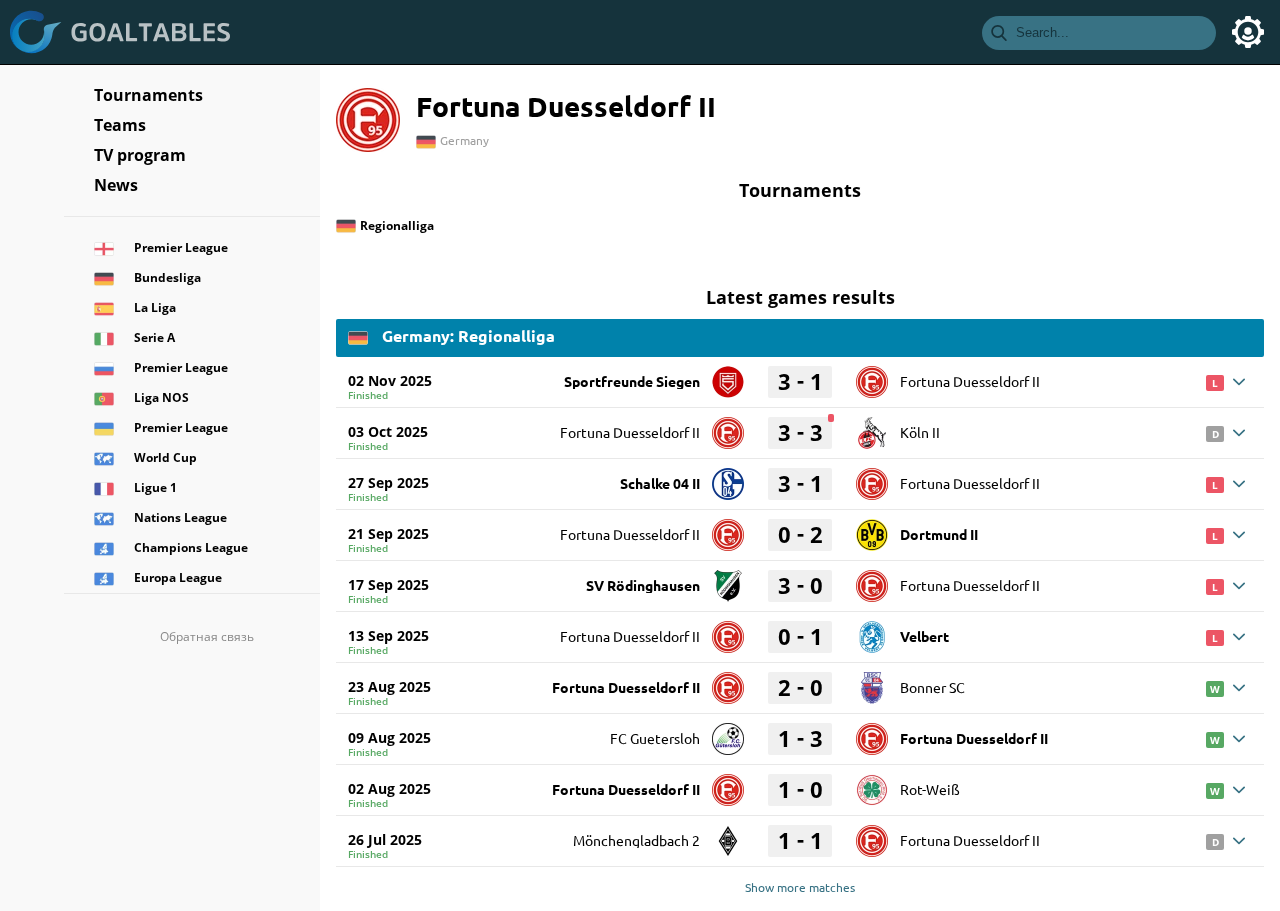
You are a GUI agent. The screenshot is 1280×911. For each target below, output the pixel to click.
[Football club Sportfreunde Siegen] (728, 375)
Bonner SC (932, 687)
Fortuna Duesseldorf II (970, 381)
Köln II (920, 432)
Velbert (924, 636)
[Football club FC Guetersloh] (728, 732)
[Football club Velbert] (872, 630)
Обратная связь (207, 636)
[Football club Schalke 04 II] (728, 477)
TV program (140, 155)
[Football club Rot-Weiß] (872, 783)
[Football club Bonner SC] (872, 681)
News (116, 185)
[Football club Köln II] (872, 426)
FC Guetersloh (655, 738)
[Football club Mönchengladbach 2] (728, 834)
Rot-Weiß (930, 789)
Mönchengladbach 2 (636, 840)
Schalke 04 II (660, 483)
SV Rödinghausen (643, 585)
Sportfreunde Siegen (632, 381)
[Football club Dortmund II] (872, 528)
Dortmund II (939, 534)
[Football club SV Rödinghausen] (728, 579)
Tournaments (148, 95)
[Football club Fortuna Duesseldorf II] (872, 375)
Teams (120, 125)
